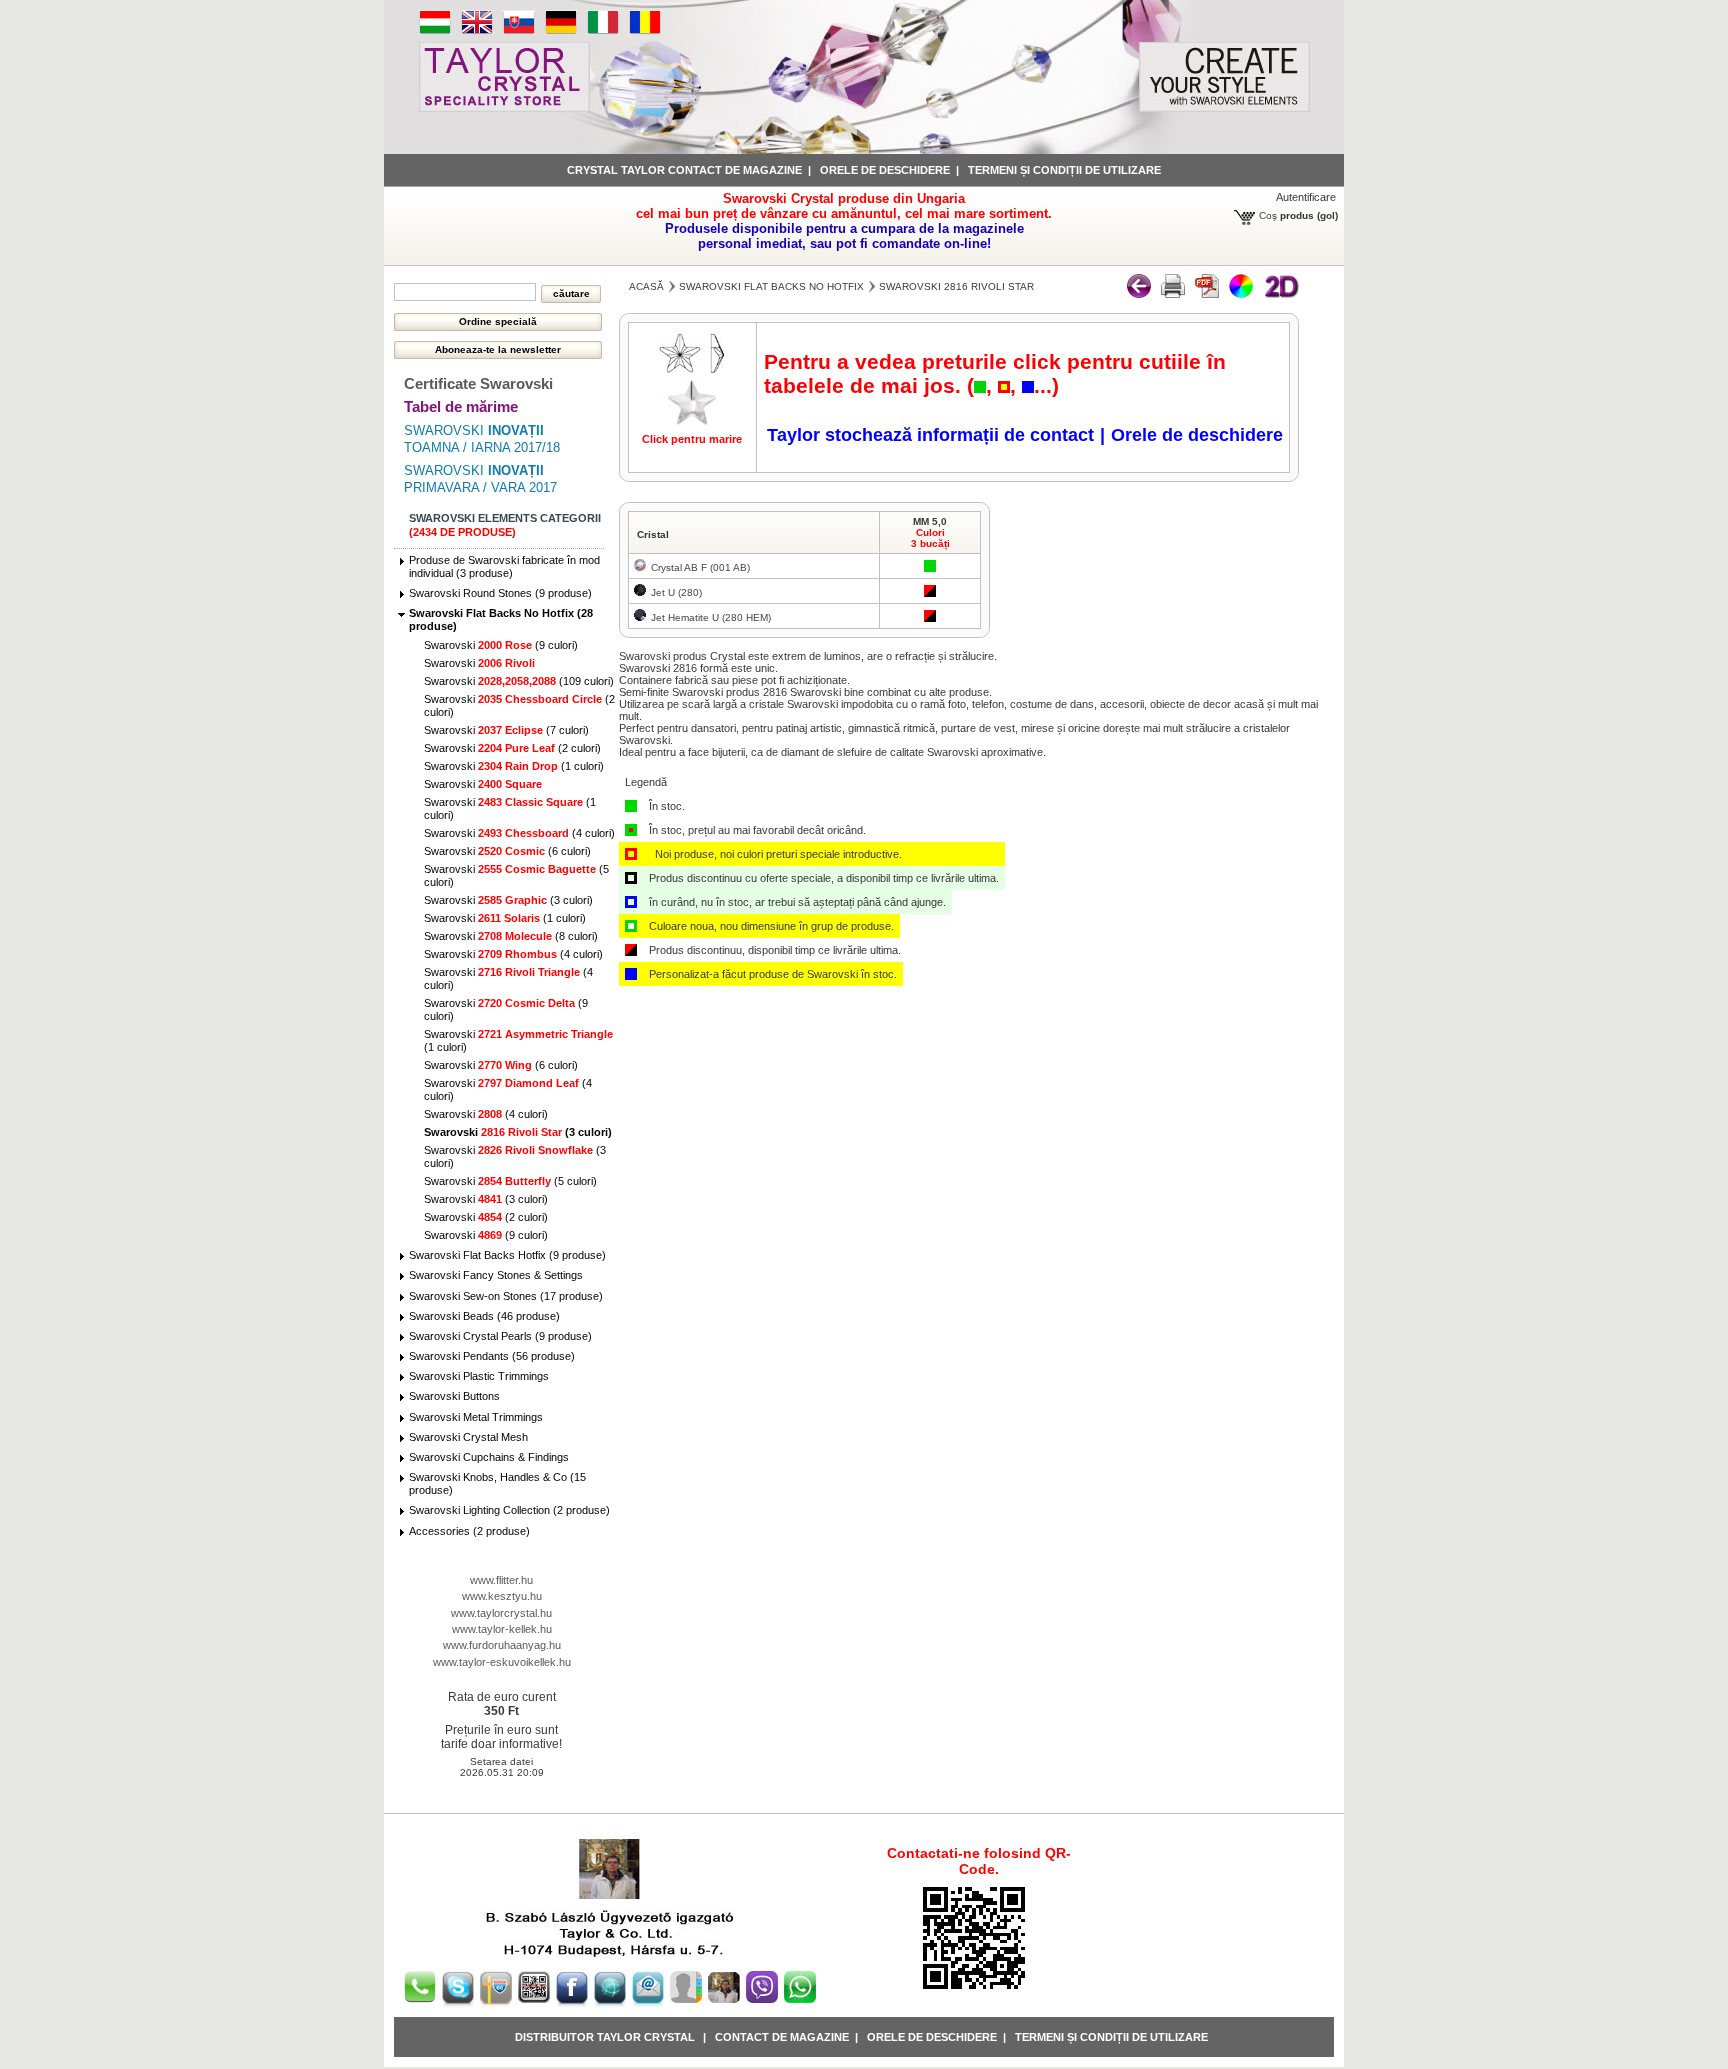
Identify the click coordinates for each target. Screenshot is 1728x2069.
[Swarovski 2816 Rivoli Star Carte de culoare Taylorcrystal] (1173, 294)
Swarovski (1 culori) (514, 766)
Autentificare (1306, 197)
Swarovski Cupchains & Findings (489, 1457)
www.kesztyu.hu (502, 1596)
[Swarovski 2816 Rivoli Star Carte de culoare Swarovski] (1207, 294)
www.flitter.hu (501, 1580)
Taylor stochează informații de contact (930, 435)
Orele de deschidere (885, 170)
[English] (477, 31)
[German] (561, 31)
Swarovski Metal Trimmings (476, 1417)
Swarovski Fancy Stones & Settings (496, 1275)
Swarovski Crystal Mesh (468, 1437)
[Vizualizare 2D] (1281, 294)
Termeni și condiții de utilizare (1064, 170)
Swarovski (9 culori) (501, 645)
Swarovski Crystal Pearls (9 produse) (500, 1336)
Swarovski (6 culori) (507, 851)
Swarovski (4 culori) (519, 833)
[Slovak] (519, 31)
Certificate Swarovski (478, 383)
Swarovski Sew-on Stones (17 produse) (506, 1296)
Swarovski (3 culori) (508, 900)
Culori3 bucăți (930, 538)
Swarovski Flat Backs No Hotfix (771, 286)
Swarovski (479, 663)
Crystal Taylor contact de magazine (684, 170)
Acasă (646, 286)
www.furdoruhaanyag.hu (502, 1645)
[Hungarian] (435, 31)
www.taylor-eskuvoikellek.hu (502, 1662)
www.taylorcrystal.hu (501, 1613)
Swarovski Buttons (454, 1396)
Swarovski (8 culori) (511, 936)
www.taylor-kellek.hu (502, 1629)
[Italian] (603, 31)
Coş (1268, 215)
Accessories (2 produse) (469, 1531)
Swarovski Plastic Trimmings (479, 1376)
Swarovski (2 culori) (512, 748)
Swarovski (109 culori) (519, 681)
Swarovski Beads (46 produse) (484, 1316)
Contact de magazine (782, 2037)
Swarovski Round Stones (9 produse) (500, 593)
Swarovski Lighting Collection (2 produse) (509, 1510)
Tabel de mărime (461, 406)
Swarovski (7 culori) (506, 730)
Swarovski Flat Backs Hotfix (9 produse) (507, 1255)
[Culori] (1241, 294)
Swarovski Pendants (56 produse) (492, 1356)
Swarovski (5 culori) (510, 1181)
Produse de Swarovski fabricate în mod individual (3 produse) (504, 566)
